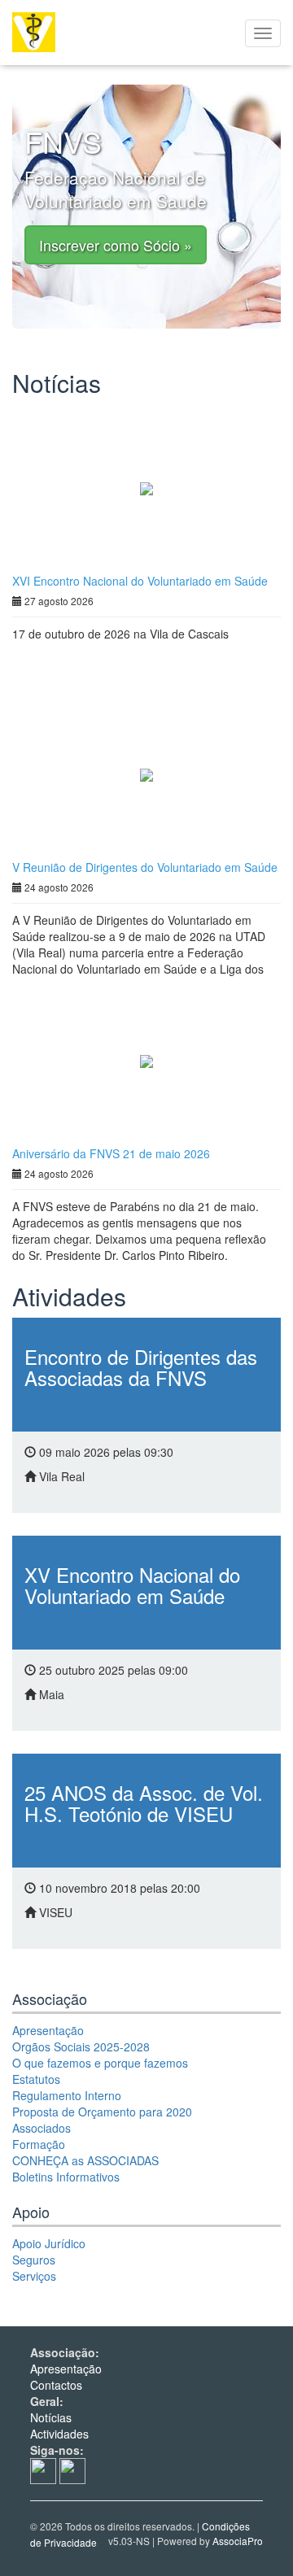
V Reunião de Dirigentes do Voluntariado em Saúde (145, 867)
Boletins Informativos (66, 2177)
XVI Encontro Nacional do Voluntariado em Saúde (140, 581)
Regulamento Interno (67, 2095)
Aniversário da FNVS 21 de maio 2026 (111, 1153)
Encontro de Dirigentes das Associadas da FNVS (141, 1367)
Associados (42, 2128)
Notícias (51, 2417)
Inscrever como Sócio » (116, 245)
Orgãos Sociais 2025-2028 (81, 2046)
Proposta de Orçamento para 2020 (102, 2112)
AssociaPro (238, 2541)
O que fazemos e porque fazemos (100, 2063)
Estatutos (36, 2079)
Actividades (59, 2434)
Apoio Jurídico (49, 2243)
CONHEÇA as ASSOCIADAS (85, 2160)
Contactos (56, 2385)
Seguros (34, 2260)
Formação (39, 2144)
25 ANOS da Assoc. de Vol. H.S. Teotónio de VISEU (144, 1803)
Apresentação (48, 2030)
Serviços (34, 2276)
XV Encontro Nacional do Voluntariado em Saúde (132, 1585)
